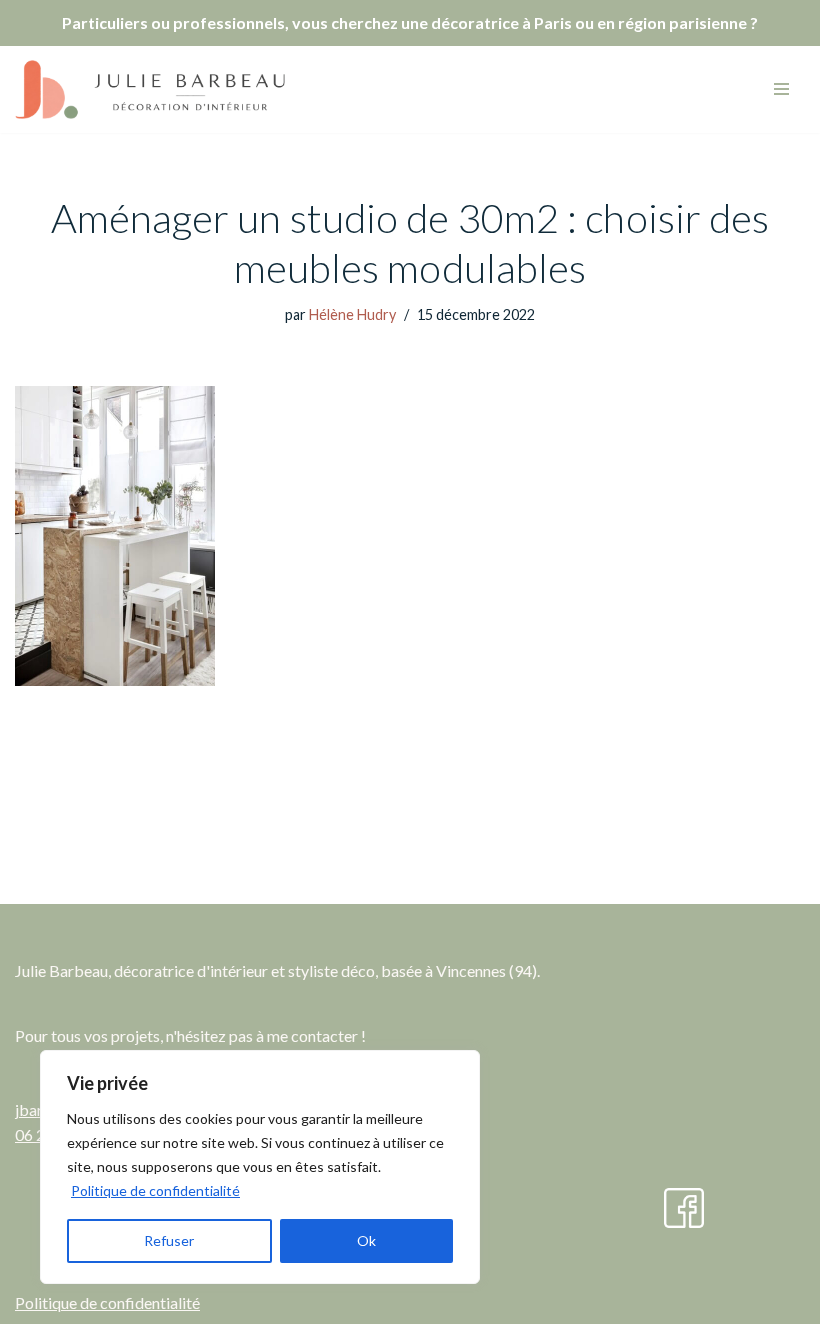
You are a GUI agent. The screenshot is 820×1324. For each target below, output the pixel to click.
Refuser (169, 1240)
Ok (366, 1240)
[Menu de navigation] (781, 89)
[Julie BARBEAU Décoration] (150, 89)
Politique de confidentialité (155, 1190)
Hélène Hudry (352, 314)
